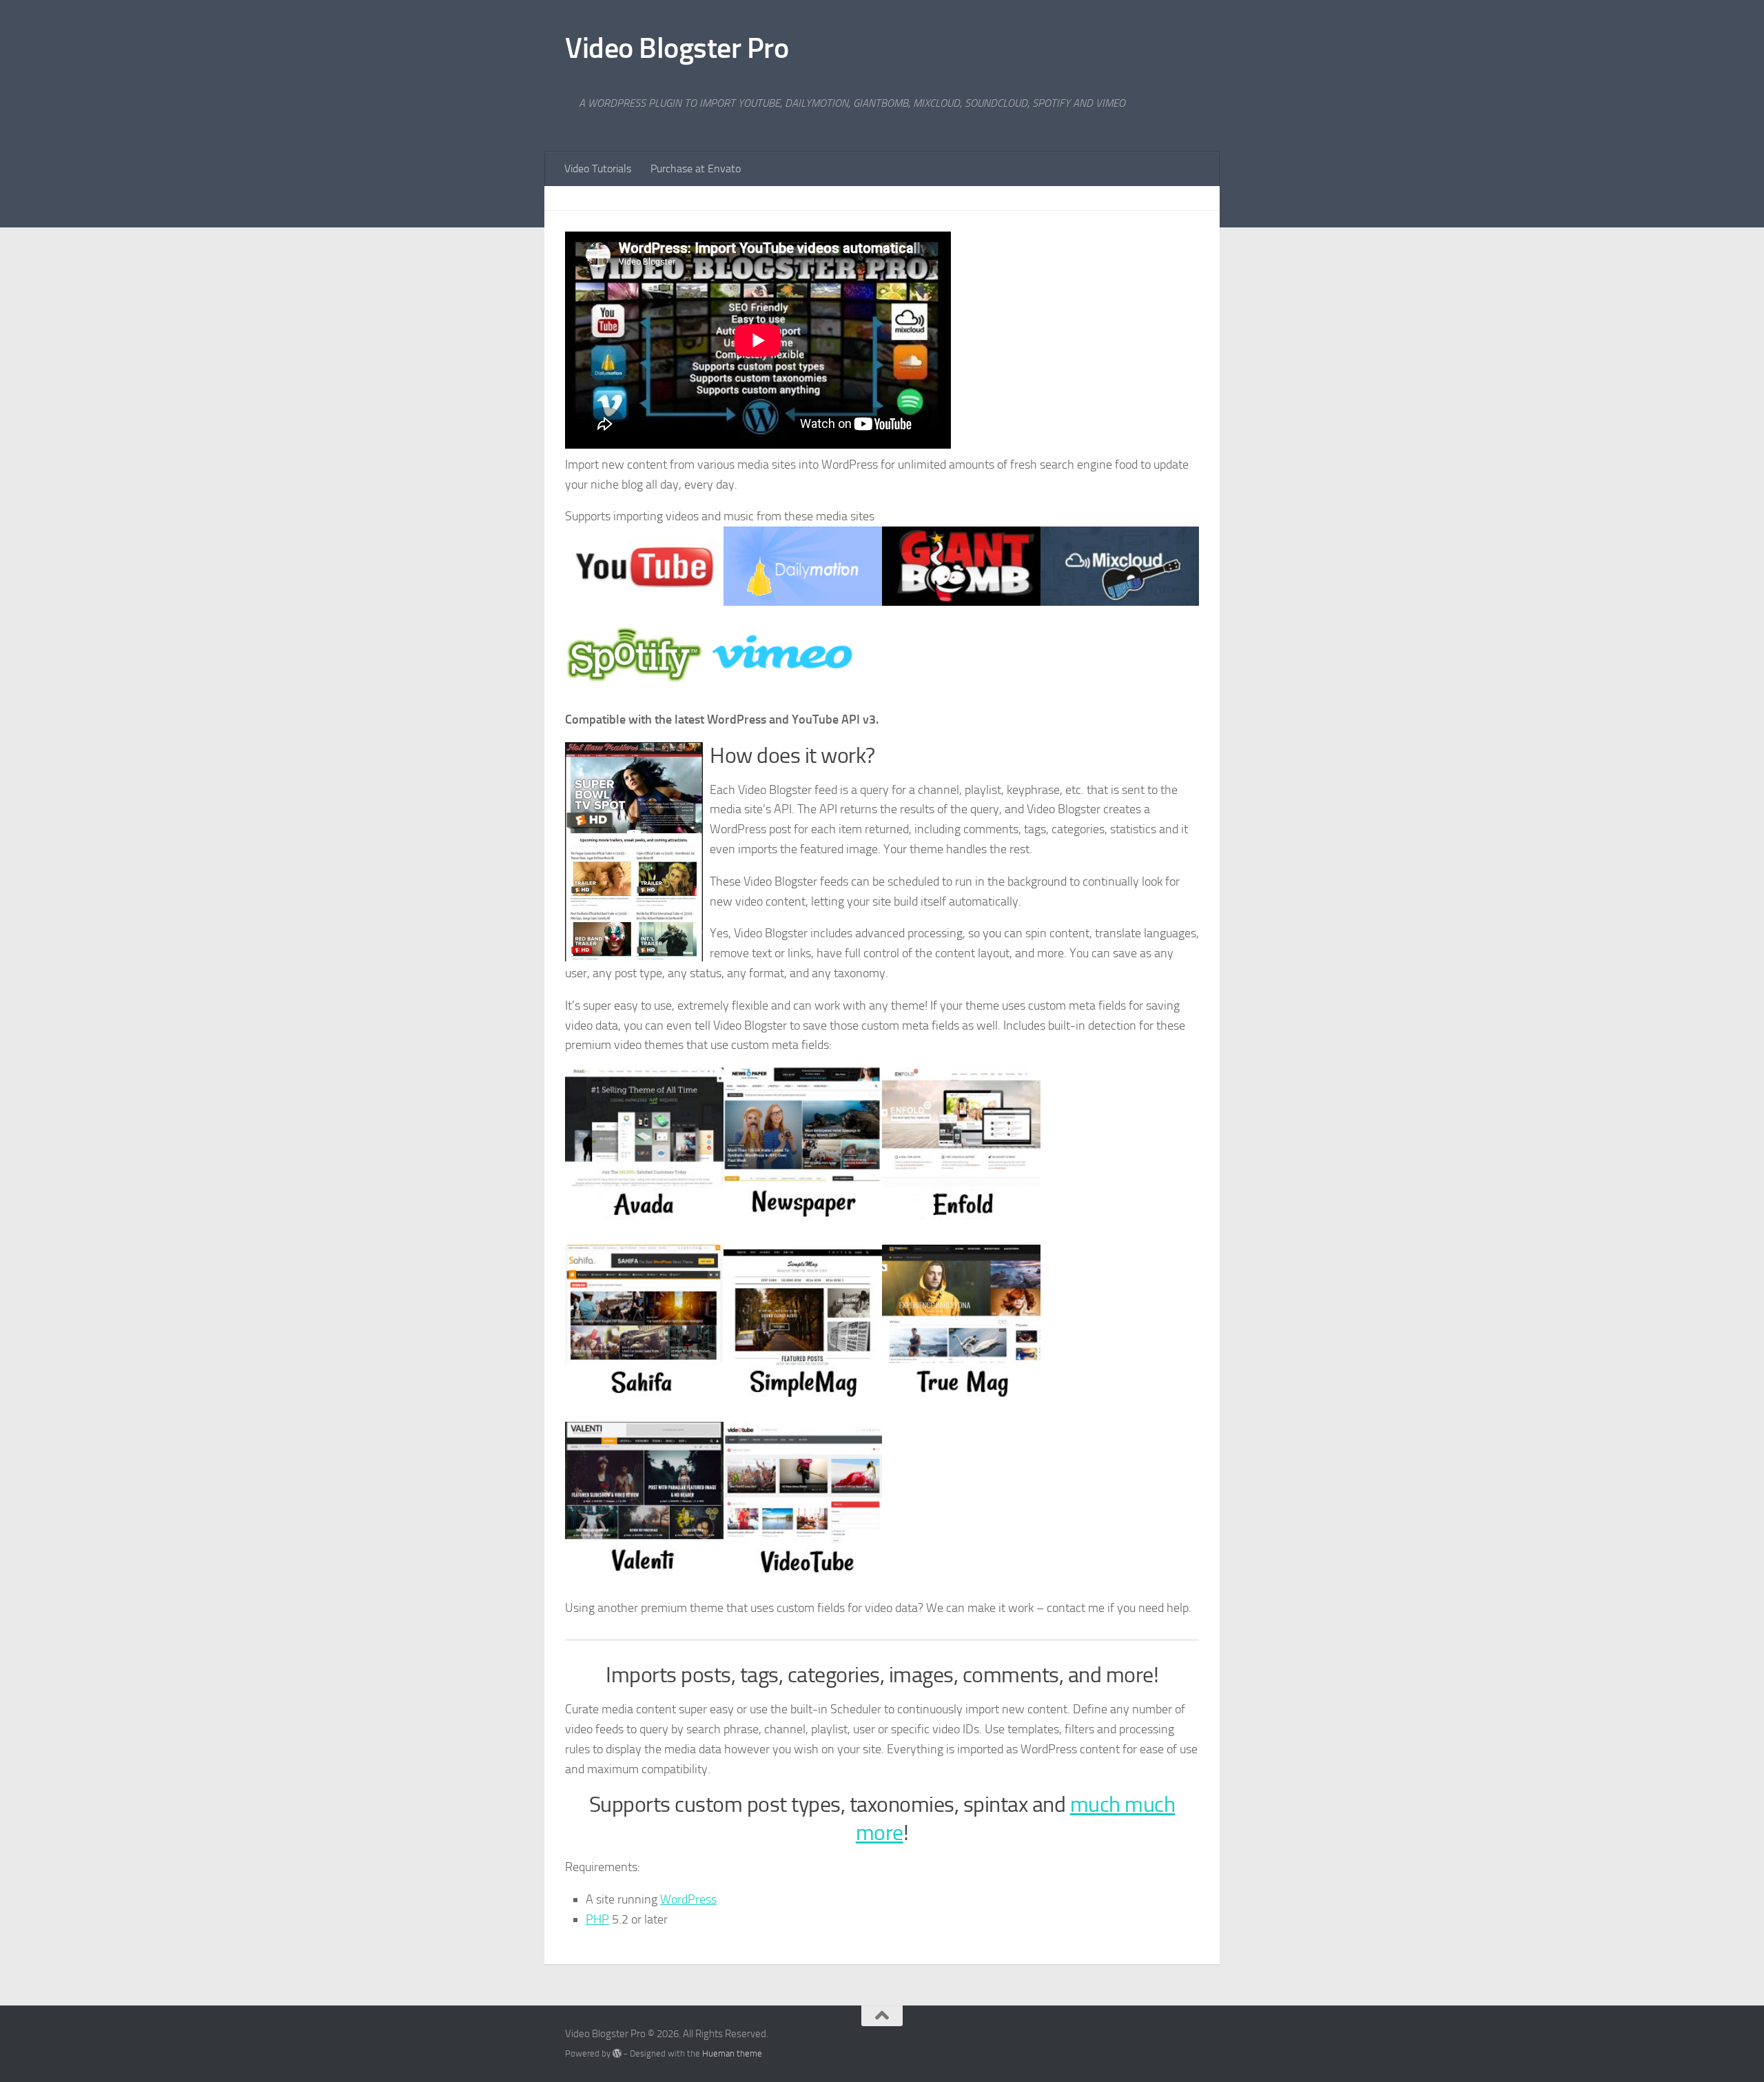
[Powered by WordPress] (617, 2053)
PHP (597, 1919)
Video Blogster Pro (677, 48)
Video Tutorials (598, 169)
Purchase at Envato (696, 169)
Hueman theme (732, 2053)
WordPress (688, 1899)
